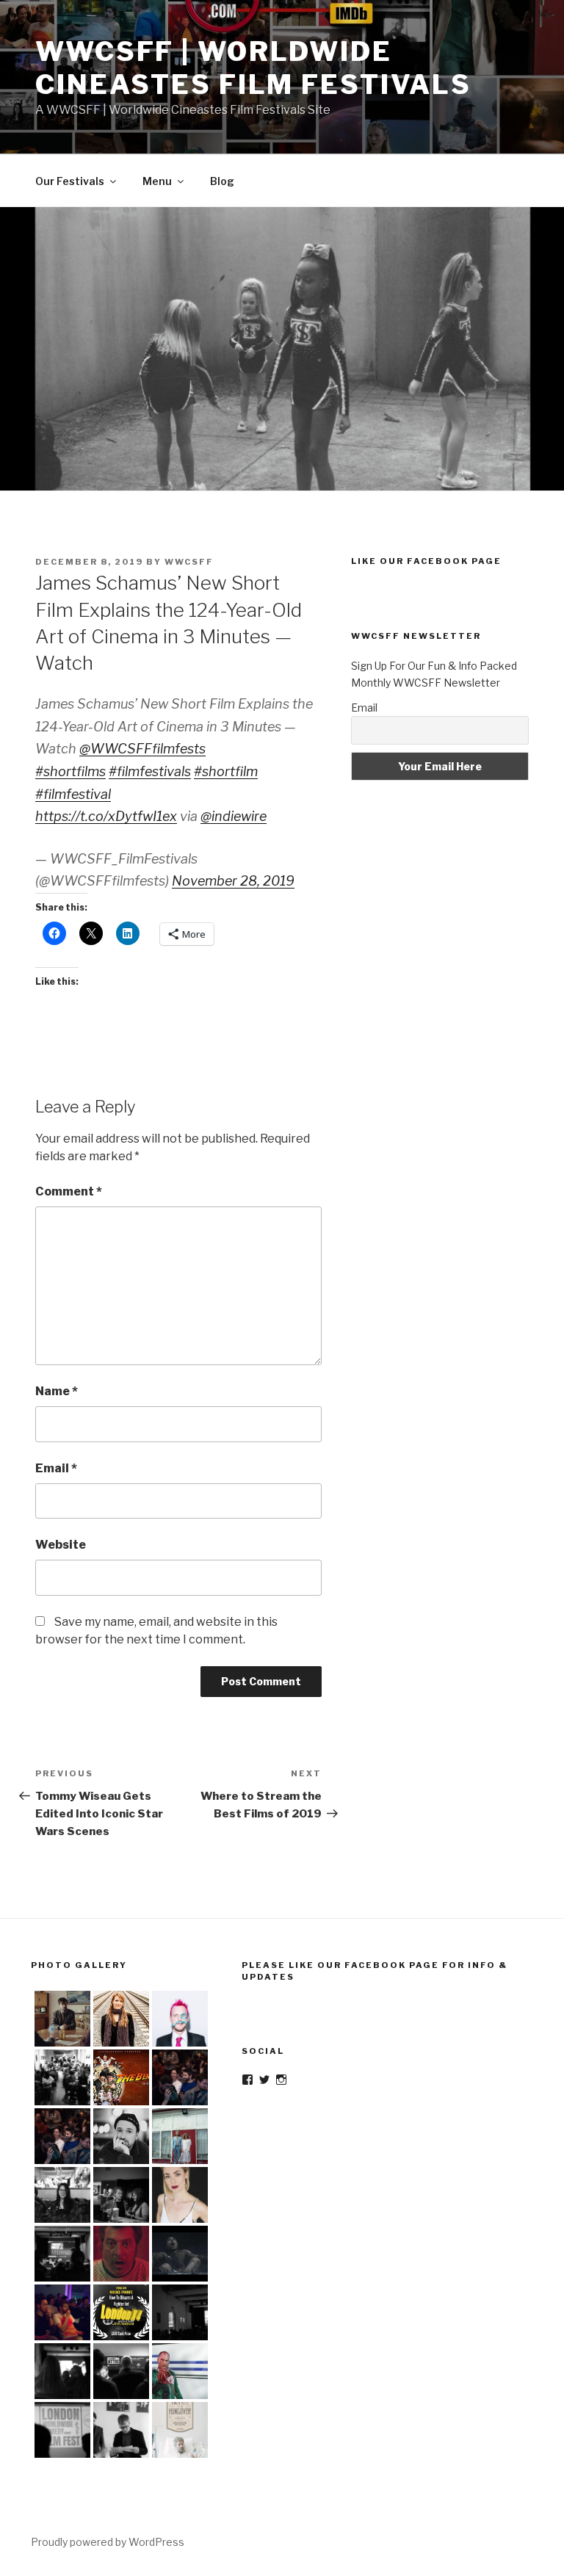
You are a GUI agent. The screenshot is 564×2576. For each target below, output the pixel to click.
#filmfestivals (150, 771)
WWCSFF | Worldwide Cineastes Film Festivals (253, 68)
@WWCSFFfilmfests (142, 749)
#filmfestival (73, 794)
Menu (157, 181)
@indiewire (234, 816)
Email (56, 1468)
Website (61, 1545)
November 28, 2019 (233, 881)
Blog (222, 181)
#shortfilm (226, 771)
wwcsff (189, 562)
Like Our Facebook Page (426, 561)
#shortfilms (70, 771)
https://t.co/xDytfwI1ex (106, 816)
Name (57, 1391)
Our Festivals (70, 181)
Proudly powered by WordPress (108, 2542)
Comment (69, 1191)
